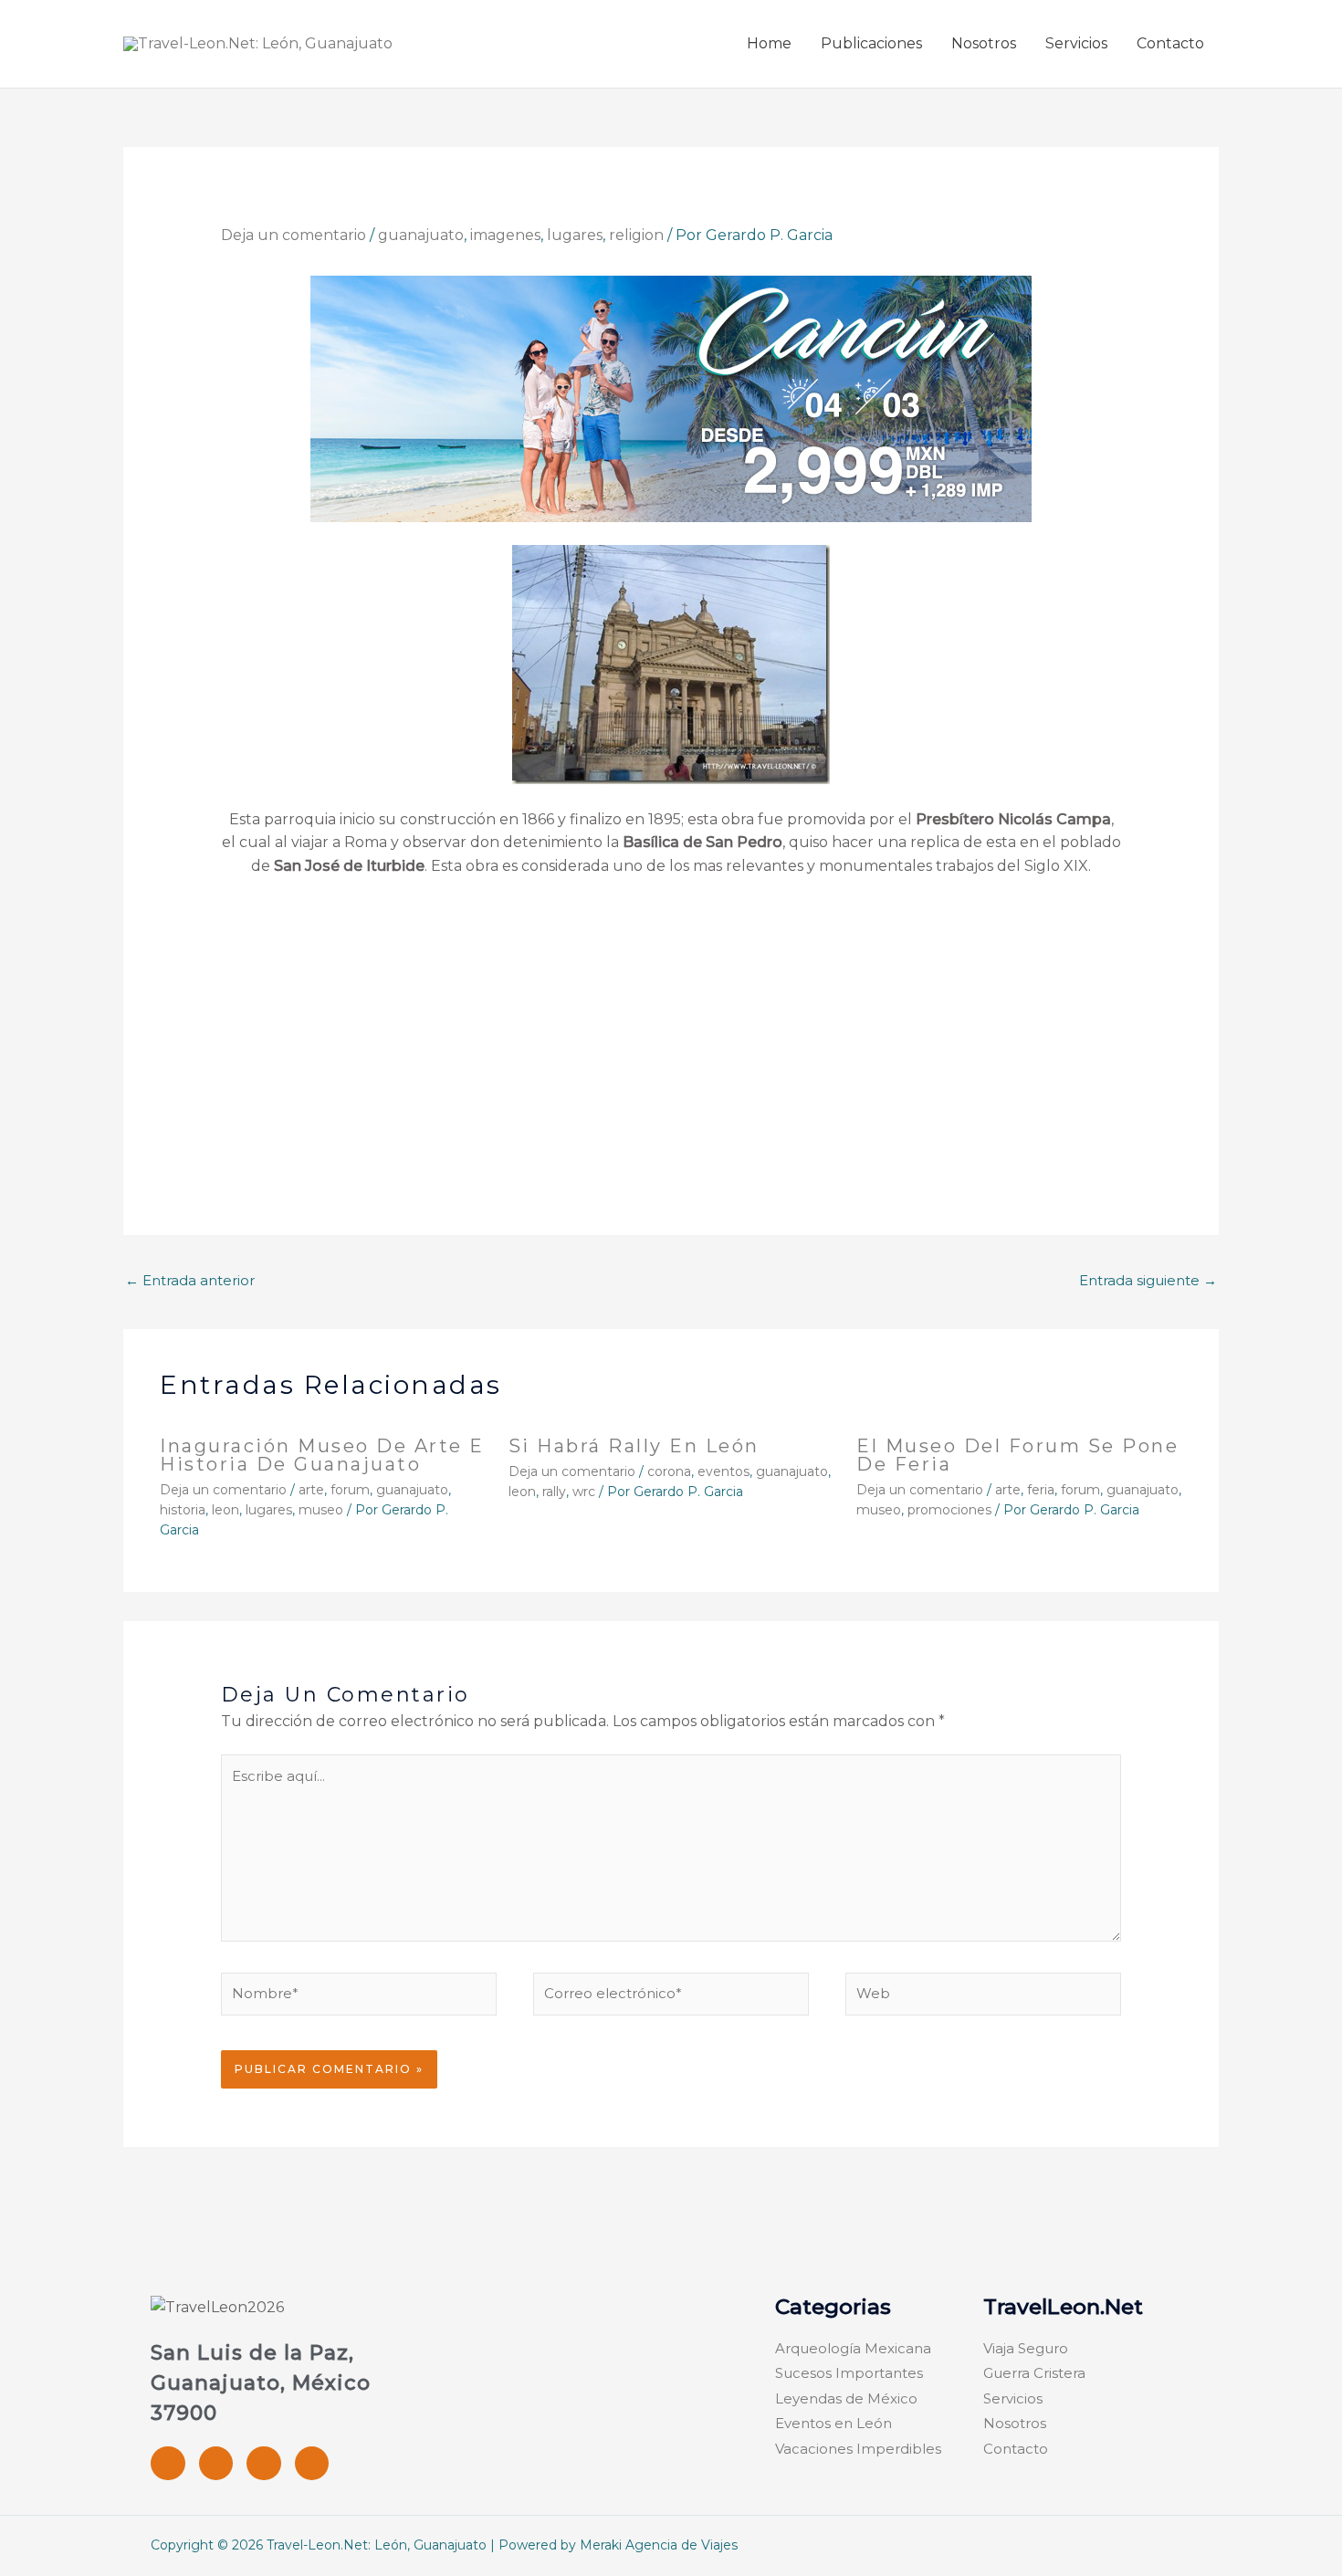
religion (636, 235)
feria (1041, 1490)
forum (350, 1490)
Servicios (1076, 43)
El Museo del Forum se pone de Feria (1017, 1455)
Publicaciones (871, 43)
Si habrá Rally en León (634, 1446)
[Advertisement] (671, 1029)
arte (311, 1490)
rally (554, 1492)
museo (321, 1510)
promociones (949, 1510)
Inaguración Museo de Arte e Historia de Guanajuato (322, 1455)
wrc (584, 1492)
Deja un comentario (294, 235)
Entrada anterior (190, 1280)
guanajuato (421, 235)
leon (225, 1510)
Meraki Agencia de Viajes (659, 2545)
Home (769, 43)
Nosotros (984, 43)
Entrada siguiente (1148, 1280)
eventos (723, 1471)
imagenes (505, 235)
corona (669, 1471)
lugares (575, 235)
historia (183, 1510)
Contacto (1170, 43)
